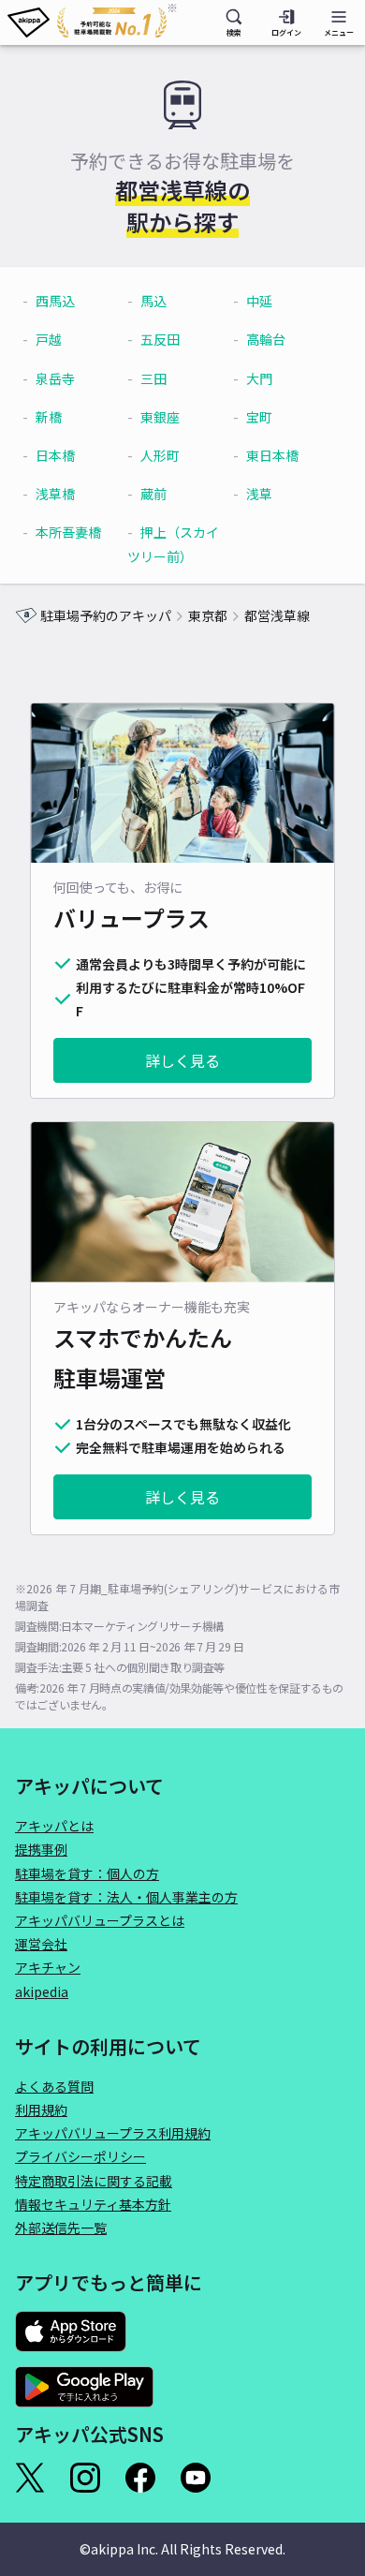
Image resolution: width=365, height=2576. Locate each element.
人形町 (160, 455)
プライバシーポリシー (80, 2156)
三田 (153, 378)
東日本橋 (272, 455)
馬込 (153, 301)
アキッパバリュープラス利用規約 (113, 2133)
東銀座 (160, 417)
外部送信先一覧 (61, 2228)
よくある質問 (54, 2086)
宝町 (259, 417)
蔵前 (153, 494)
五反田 (160, 339)
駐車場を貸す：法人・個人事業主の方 (126, 1897)
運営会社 (41, 1944)
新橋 (49, 417)
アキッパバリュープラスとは (100, 1920)
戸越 (49, 339)
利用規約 (41, 2110)
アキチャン (48, 1967)
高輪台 (266, 339)
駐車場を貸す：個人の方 (87, 1873)
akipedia (42, 1991)
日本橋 (55, 455)
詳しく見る (182, 1060)
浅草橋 (55, 494)
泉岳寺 (55, 378)
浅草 (259, 494)
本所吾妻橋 (68, 532)
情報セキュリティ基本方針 (93, 2204)
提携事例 (41, 1849)
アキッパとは (54, 1826)
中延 (259, 301)
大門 (259, 378)
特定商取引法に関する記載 (94, 2181)
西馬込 (55, 301)
